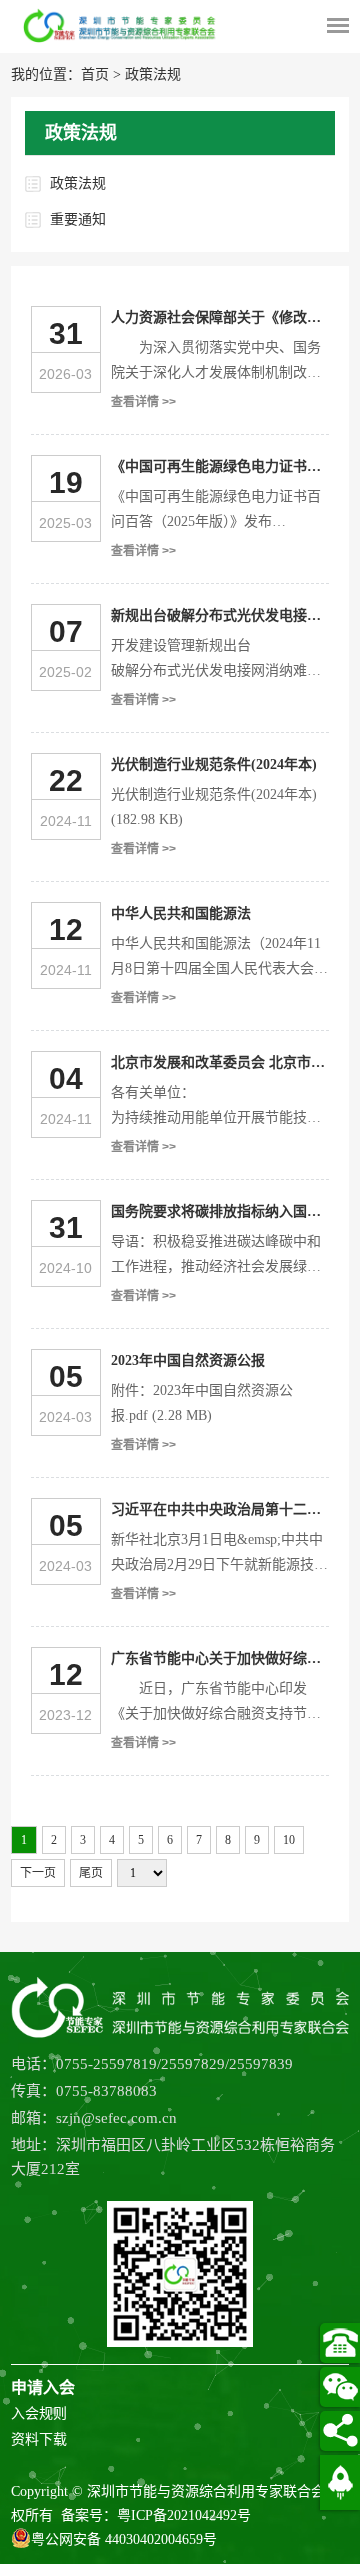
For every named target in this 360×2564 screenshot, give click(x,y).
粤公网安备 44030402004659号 (124, 2539)
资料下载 (39, 2439)
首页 (95, 74)
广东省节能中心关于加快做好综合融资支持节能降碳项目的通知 (216, 1661)
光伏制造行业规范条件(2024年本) (214, 764)
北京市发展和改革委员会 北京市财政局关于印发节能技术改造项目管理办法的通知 (218, 1065)
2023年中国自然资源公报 (188, 1360)
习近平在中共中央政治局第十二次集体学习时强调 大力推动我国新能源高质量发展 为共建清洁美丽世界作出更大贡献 (218, 1512)
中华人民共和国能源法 (181, 913)
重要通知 (78, 219)
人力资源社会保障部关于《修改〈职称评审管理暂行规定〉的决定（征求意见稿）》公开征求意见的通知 (219, 320)
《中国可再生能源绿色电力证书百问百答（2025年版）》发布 (216, 469)
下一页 (38, 1873)
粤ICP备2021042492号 (184, 2515)
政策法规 (153, 74)
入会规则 (39, 2413)
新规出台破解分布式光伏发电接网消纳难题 (216, 618)
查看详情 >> (143, 402)
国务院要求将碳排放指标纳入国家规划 (216, 1214)
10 (289, 1840)
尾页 (91, 1873)
